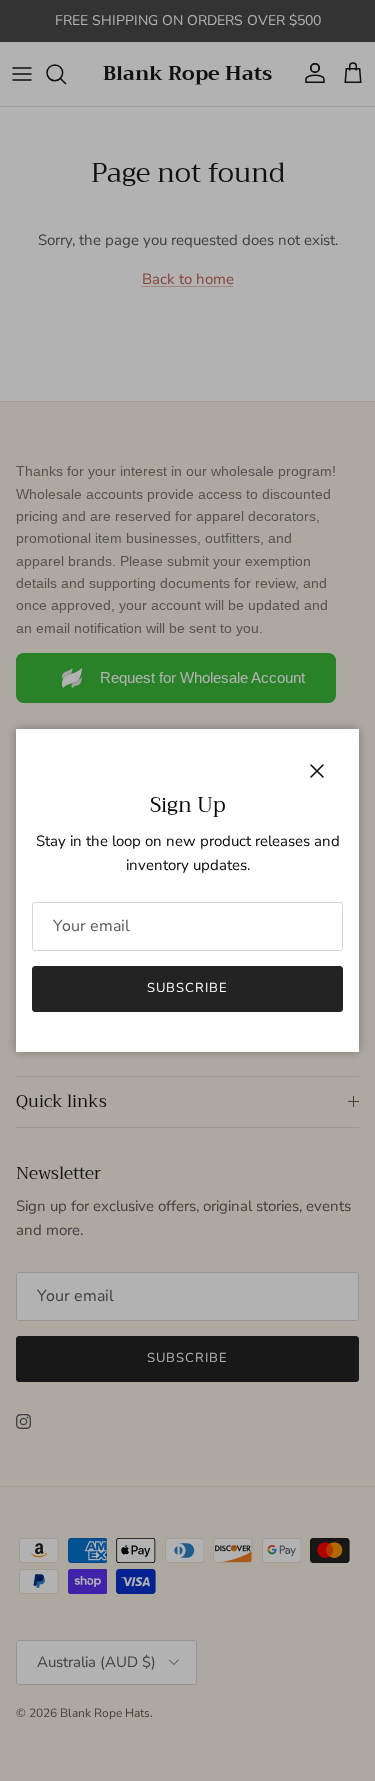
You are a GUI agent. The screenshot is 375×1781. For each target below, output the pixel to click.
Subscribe (187, 988)
